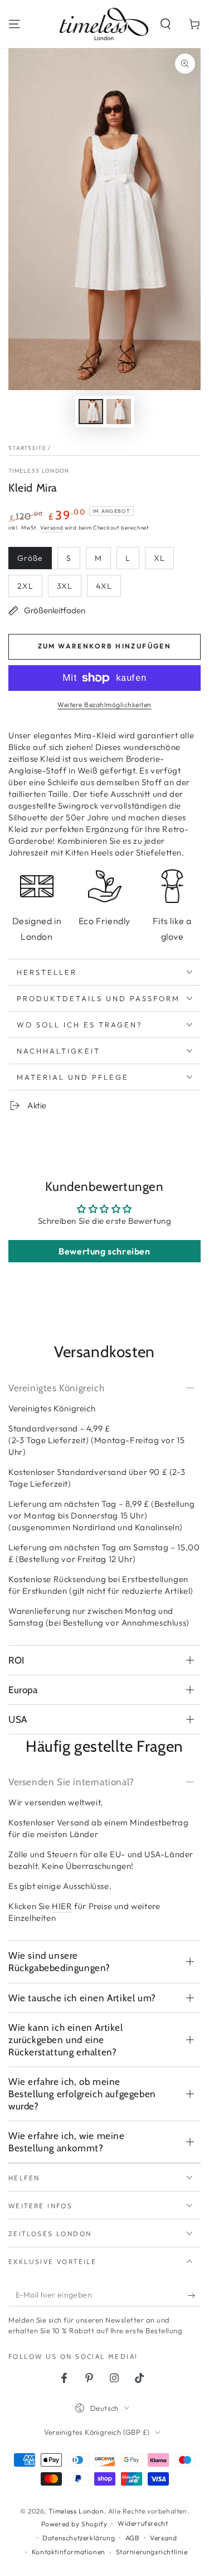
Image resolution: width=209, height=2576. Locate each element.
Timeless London (39, 471)
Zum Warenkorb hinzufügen (105, 646)
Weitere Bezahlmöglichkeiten (104, 705)
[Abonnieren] (194, 2295)
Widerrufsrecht (143, 2523)
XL (159, 558)
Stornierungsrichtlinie (152, 2552)
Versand (52, 528)
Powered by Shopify (74, 2524)
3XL (65, 586)
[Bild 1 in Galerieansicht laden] (91, 412)
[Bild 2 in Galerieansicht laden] (119, 412)
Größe (30, 558)
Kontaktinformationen (69, 2552)
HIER (62, 1906)
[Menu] (14, 24)
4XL (104, 586)
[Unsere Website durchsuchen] (166, 24)
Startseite (27, 448)
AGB (133, 2538)
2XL (25, 586)
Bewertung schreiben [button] (104, 1251)
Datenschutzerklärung (79, 2538)
